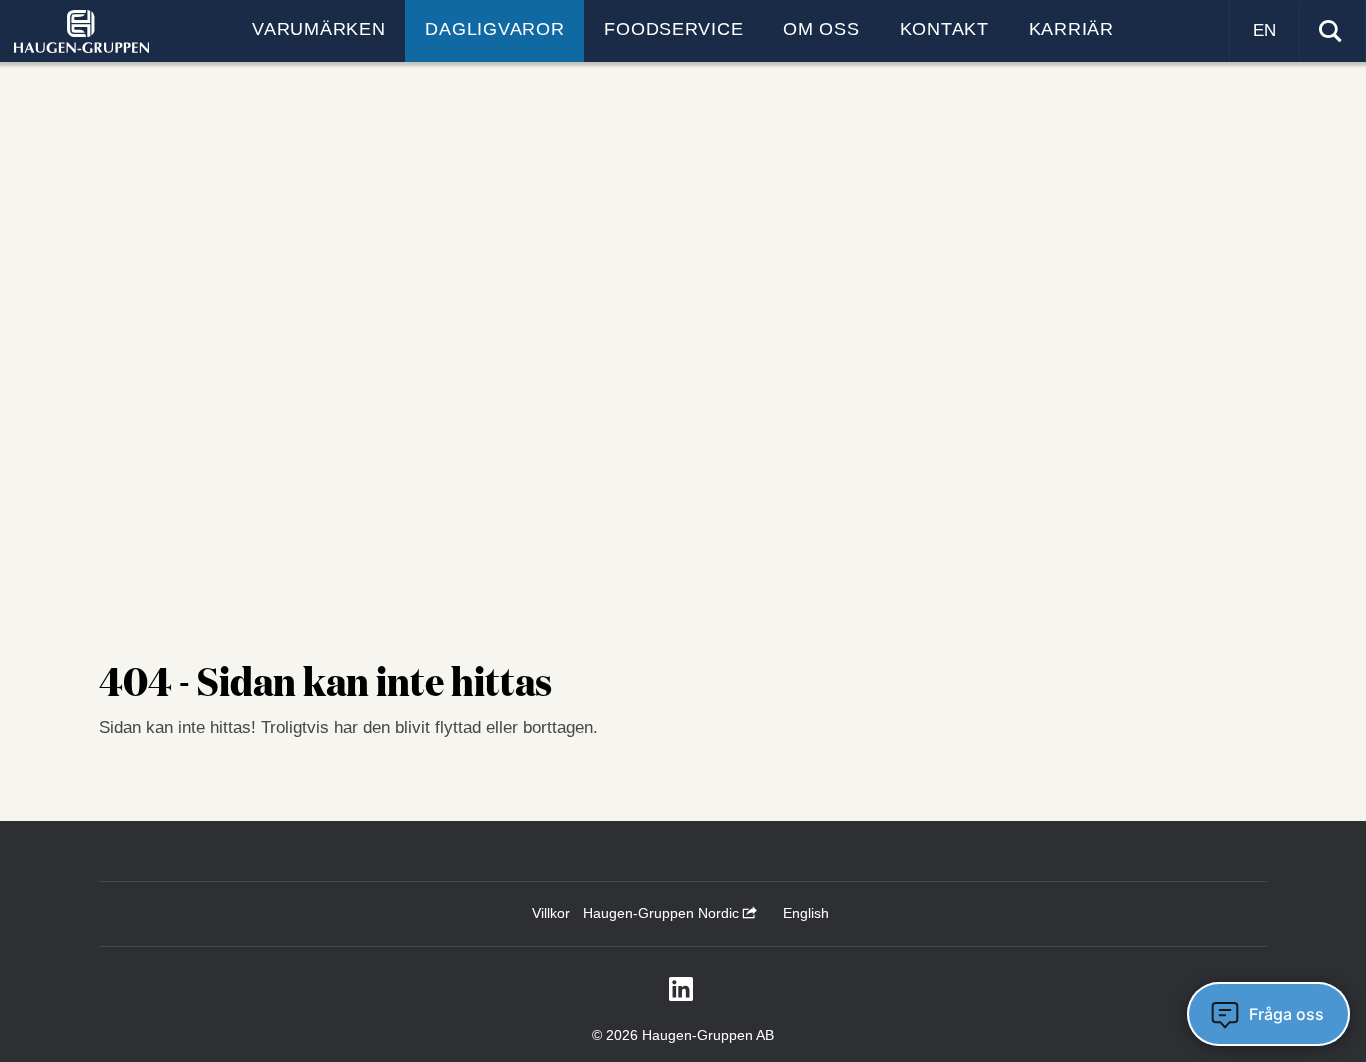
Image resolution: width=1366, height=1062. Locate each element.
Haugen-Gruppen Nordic (663, 913)
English (806, 913)
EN (1264, 30)
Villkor (551, 913)
